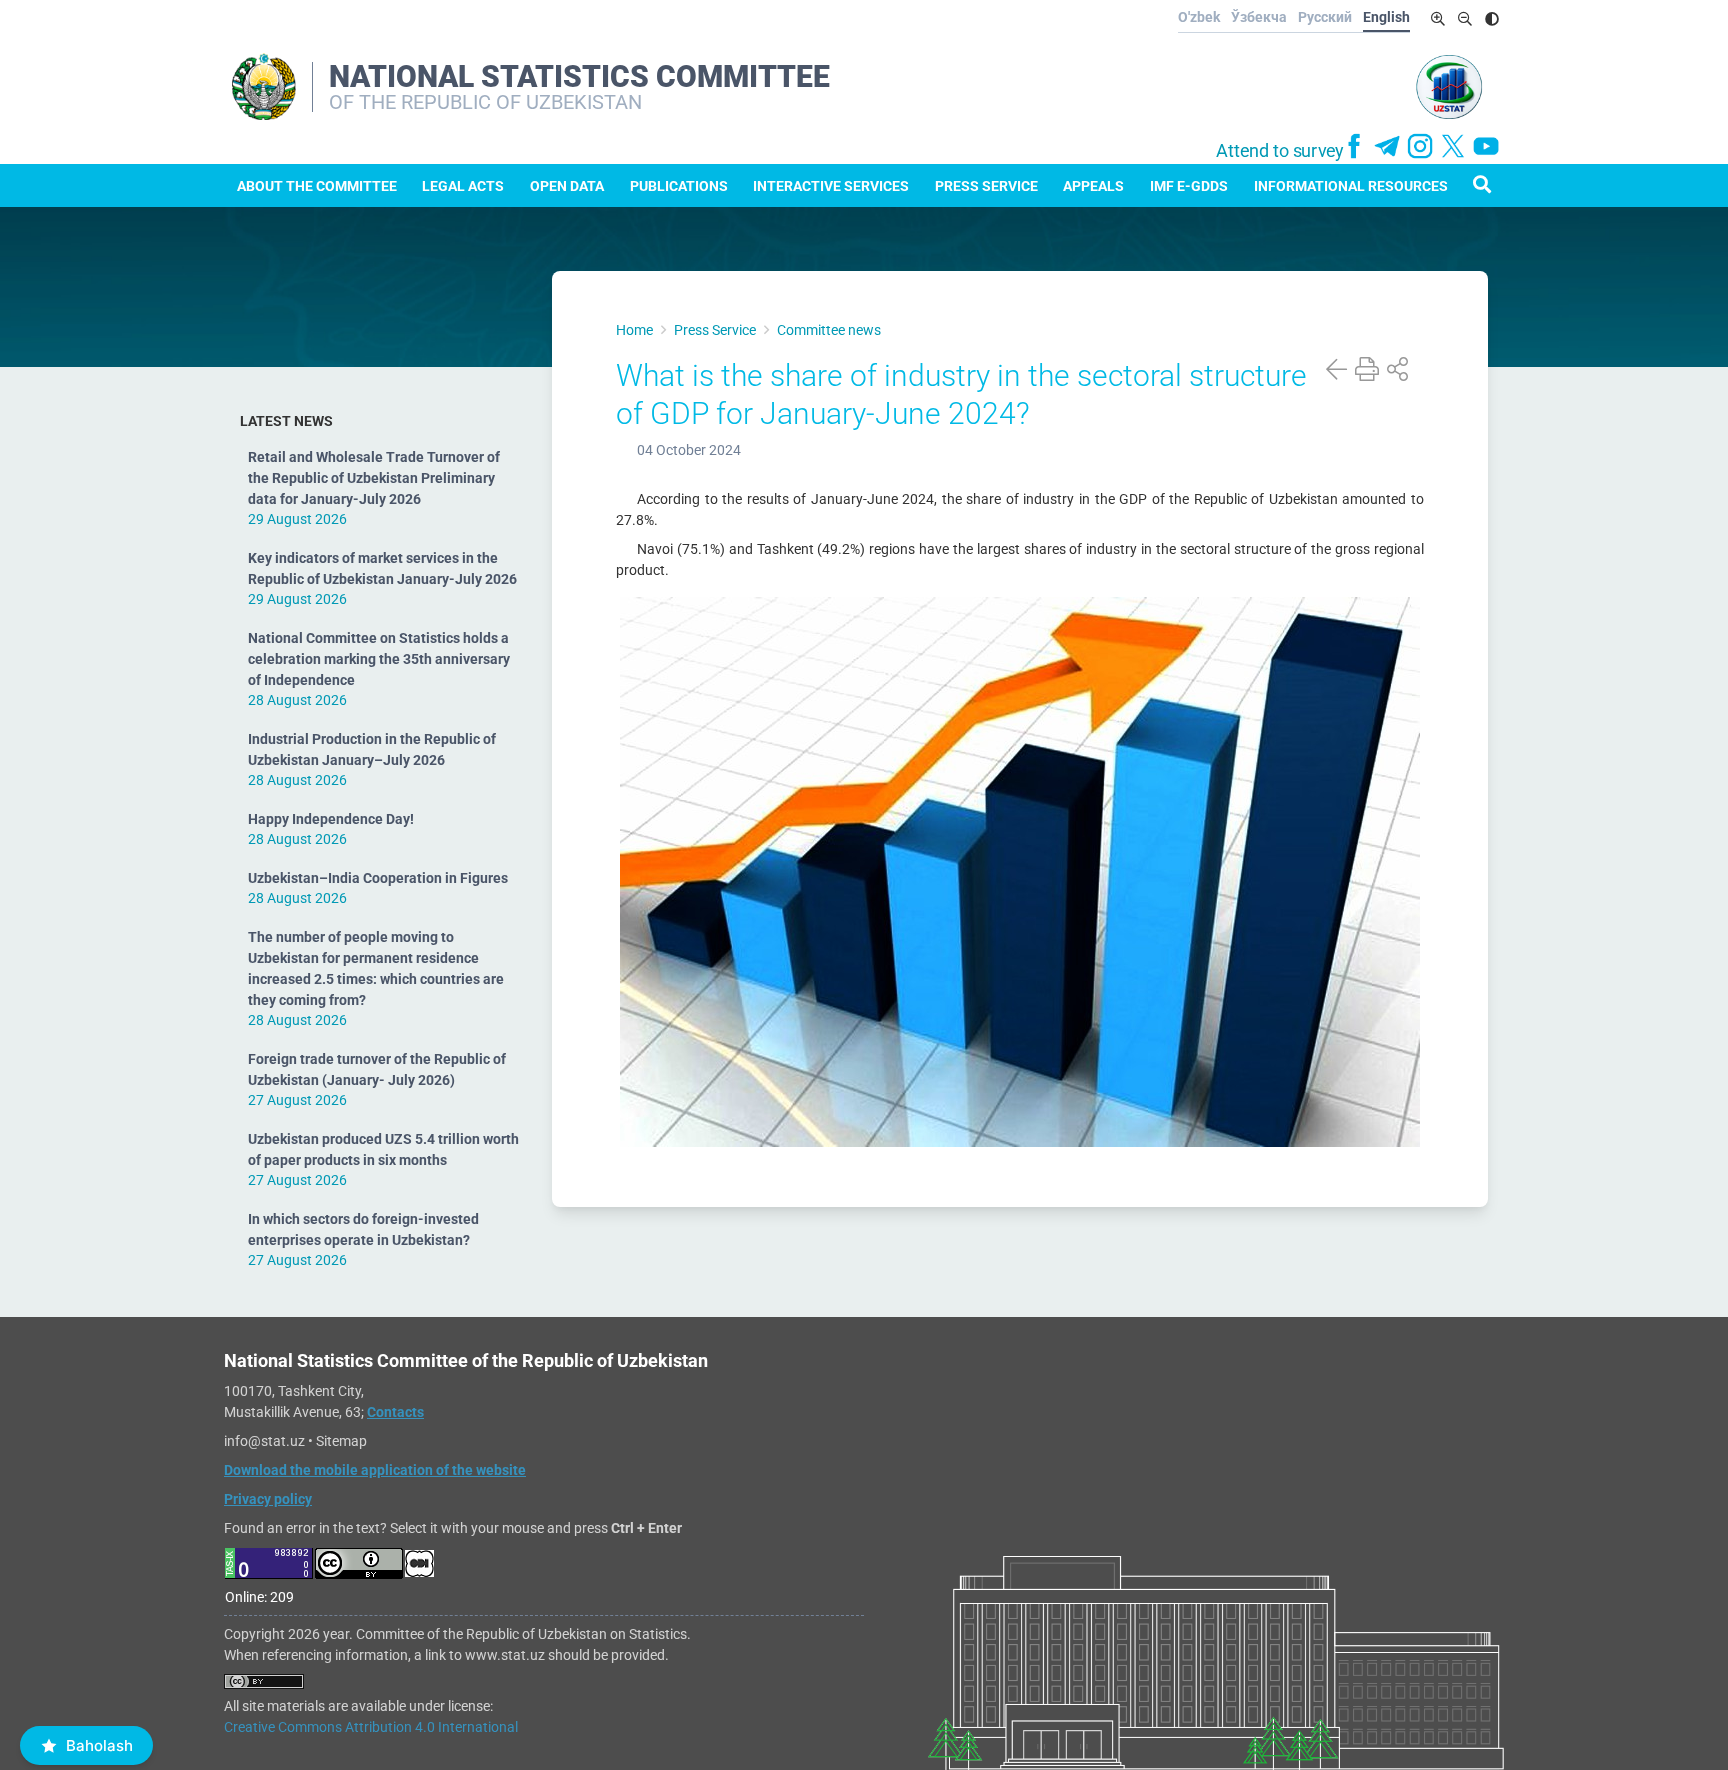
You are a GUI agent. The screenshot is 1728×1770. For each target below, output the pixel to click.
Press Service (986, 186)
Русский (1325, 17)
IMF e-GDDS (1189, 186)
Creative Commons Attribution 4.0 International (371, 1727)
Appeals (1093, 186)
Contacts (395, 1412)
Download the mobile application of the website (375, 1470)
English (1386, 17)
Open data (567, 186)
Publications (679, 186)
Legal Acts (463, 186)
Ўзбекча (1259, 17)
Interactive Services (831, 186)
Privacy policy (268, 1499)
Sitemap (341, 1441)
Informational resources (1351, 186)
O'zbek (1199, 17)
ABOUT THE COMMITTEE (317, 186)
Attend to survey (1280, 151)
